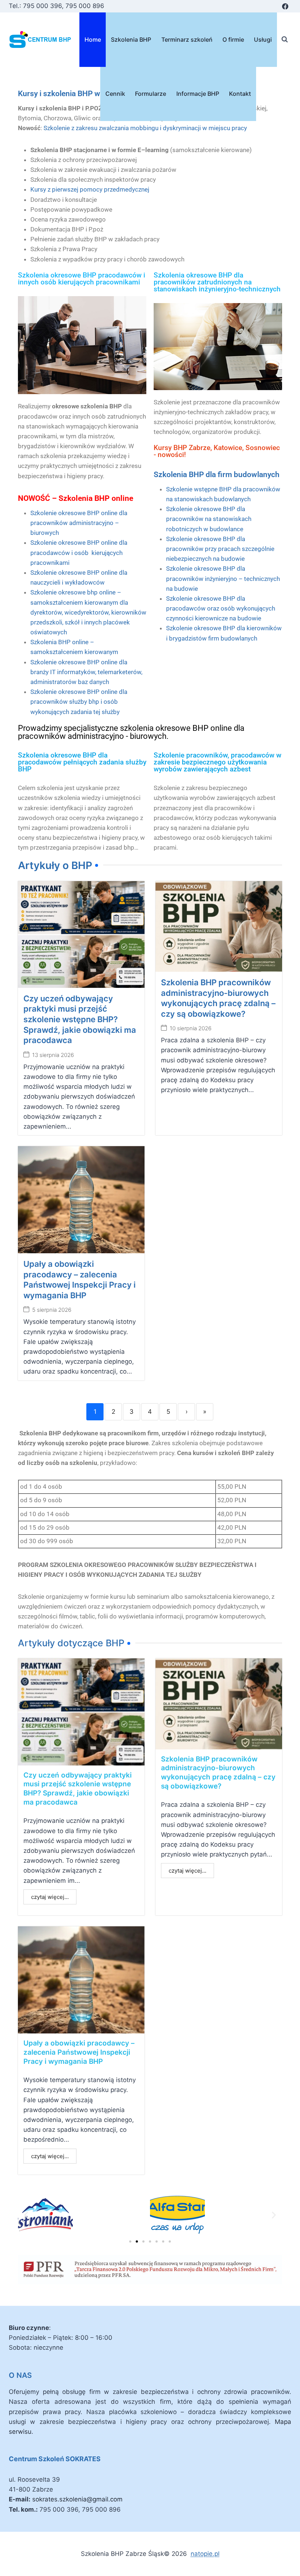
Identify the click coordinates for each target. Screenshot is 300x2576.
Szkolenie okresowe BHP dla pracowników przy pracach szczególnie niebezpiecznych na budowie (220, 549)
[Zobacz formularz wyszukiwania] (285, 39)
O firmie (233, 39)
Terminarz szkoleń (187, 39)
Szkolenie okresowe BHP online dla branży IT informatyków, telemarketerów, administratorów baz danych (86, 672)
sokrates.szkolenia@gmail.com (77, 2499)
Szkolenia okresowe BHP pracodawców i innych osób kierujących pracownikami (82, 279)
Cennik (115, 94)
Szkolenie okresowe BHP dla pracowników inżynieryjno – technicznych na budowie (223, 578)
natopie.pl (205, 2554)
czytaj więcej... (50, 1897)
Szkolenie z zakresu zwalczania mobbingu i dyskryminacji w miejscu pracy (145, 128)
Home (93, 39)
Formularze (151, 94)
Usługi (263, 39)
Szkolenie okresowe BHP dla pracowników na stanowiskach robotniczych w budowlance (209, 519)
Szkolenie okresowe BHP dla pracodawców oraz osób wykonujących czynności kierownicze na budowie (221, 608)
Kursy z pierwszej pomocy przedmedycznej (90, 189)
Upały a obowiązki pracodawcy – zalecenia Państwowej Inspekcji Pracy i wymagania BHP (79, 2052)
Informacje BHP (198, 94)
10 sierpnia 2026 (191, 1028)
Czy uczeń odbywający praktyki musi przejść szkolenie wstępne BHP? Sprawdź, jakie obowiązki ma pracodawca (80, 1019)
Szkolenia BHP (131, 39)
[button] (26, 2215)
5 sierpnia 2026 (52, 1310)
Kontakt (240, 94)
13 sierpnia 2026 (53, 1055)
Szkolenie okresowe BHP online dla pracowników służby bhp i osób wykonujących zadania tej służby (79, 702)
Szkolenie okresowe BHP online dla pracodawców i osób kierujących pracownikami (79, 552)
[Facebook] (285, 6)
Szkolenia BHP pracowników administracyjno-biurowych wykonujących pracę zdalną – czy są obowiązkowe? (218, 1773)
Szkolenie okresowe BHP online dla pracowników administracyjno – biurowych (79, 523)
